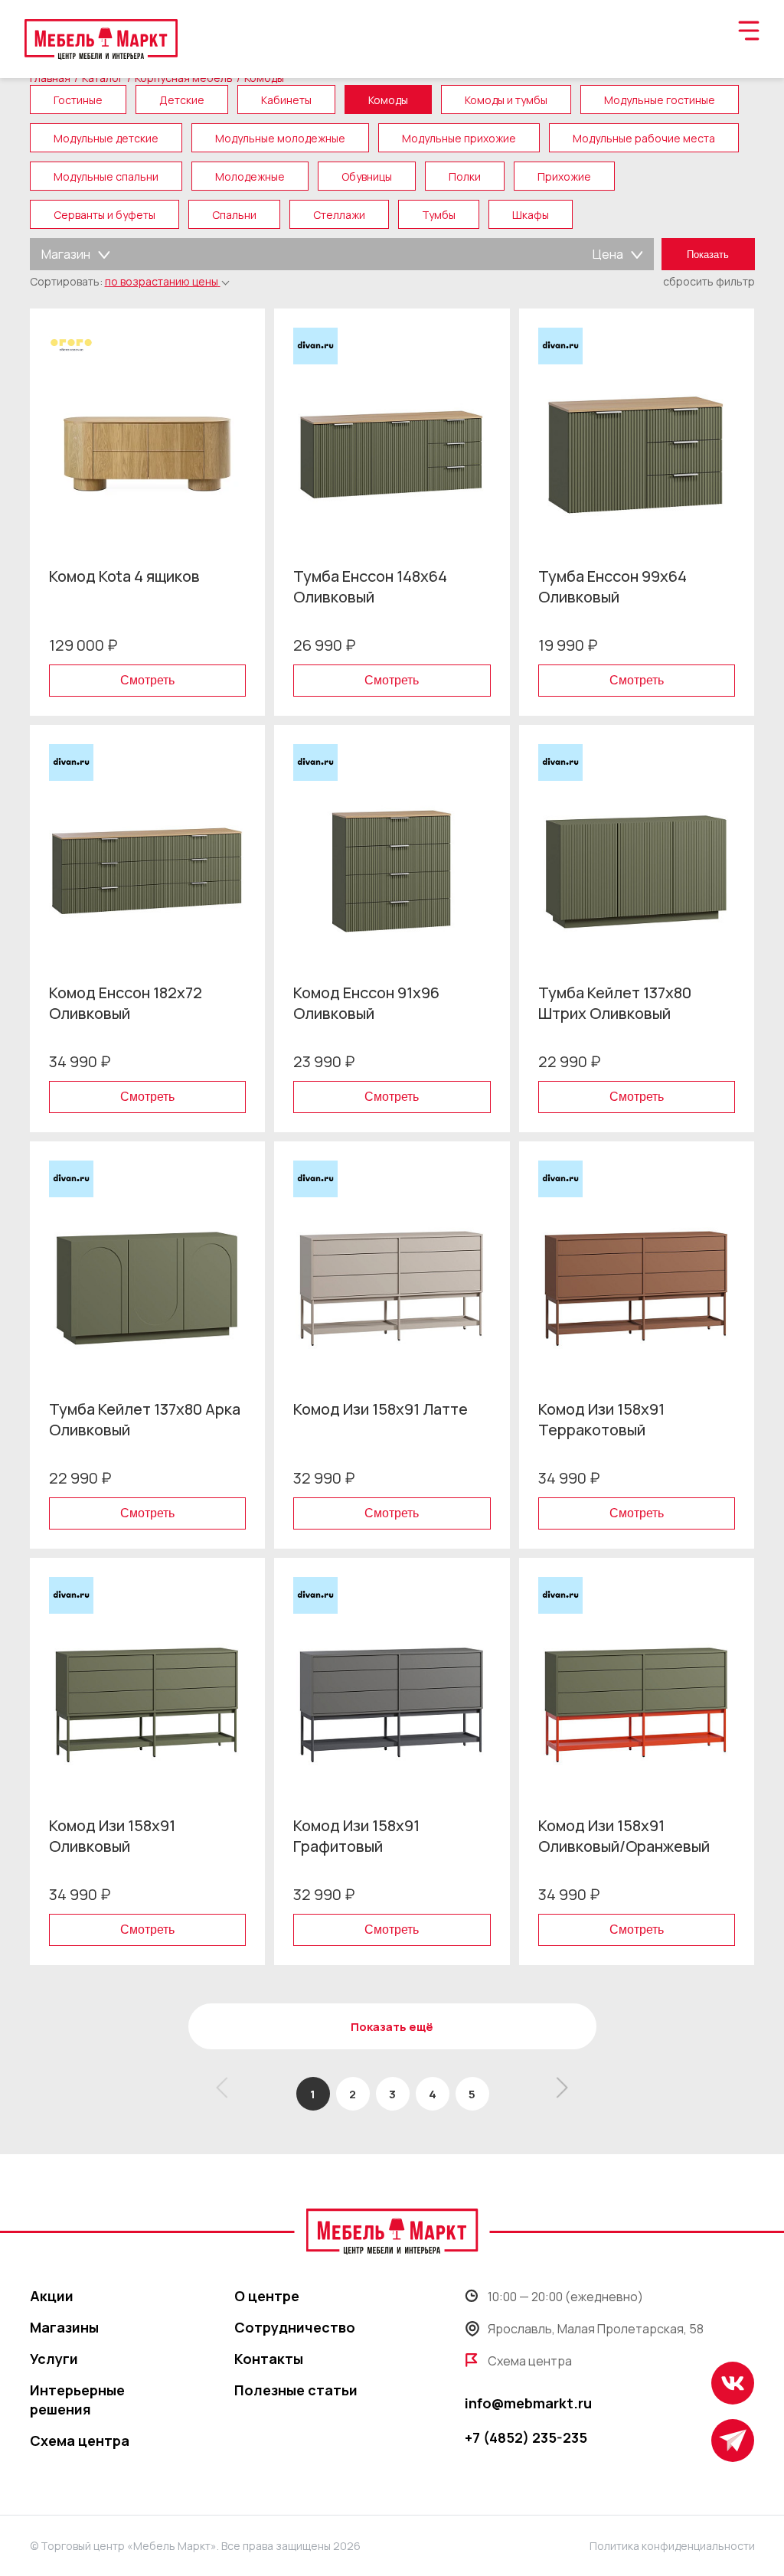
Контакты (269, 2359)
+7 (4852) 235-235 (526, 2437)
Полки (465, 176)
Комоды (388, 100)
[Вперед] (558, 2094)
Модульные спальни (106, 176)
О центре (267, 2296)
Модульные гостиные (660, 100)
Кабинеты (286, 100)
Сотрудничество (295, 2327)
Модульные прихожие (459, 138)
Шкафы (531, 215)
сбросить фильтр (709, 281)
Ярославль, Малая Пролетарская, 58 (596, 2329)
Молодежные (250, 176)
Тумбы (439, 215)
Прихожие (564, 176)
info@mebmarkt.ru (528, 2403)
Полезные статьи (296, 2390)
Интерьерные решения (77, 2400)
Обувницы (367, 176)
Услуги (54, 2359)
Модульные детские (106, 138)
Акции (52, 2296)
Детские (182, 100)
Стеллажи (339, 215)
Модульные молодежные (280, 138)
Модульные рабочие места (644, 138)
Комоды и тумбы (506, 100)
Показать (708, 255)
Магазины (64, 2327)
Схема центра (80, 2441)
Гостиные (78, 100)
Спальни (234, 215)
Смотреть (147, 680)
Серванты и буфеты (105, 215)
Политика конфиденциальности (672, 2546)
